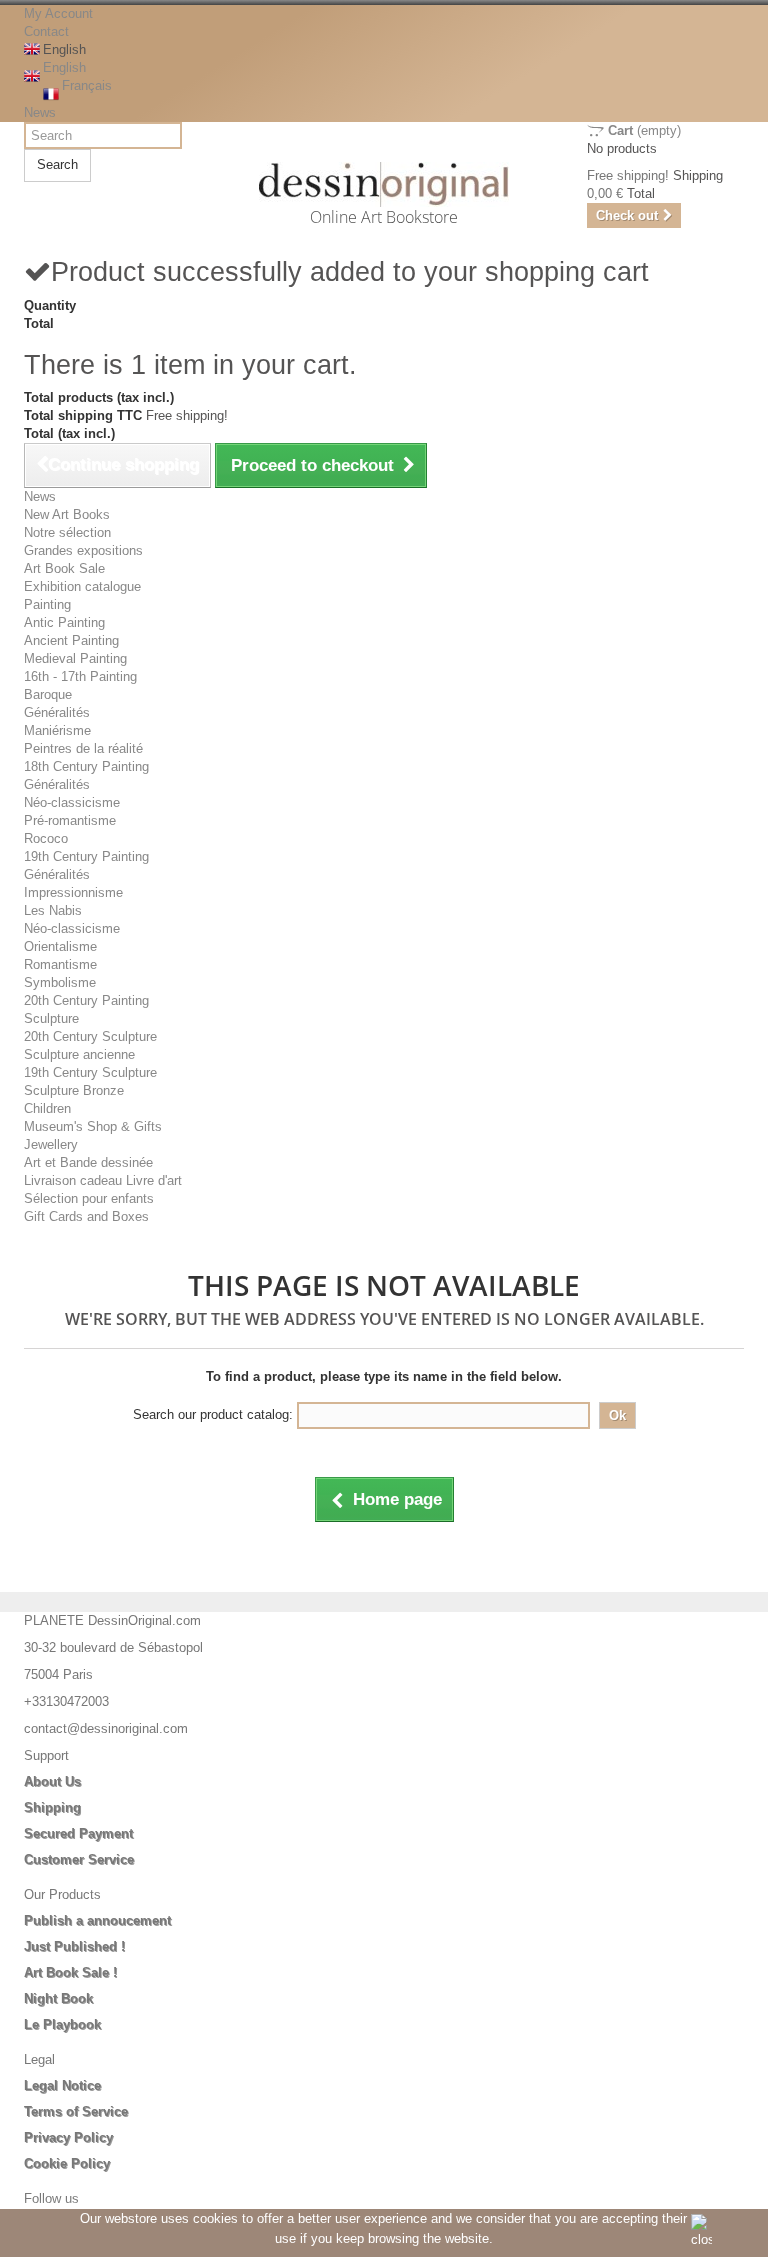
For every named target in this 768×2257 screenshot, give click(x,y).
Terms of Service (76, 2111)
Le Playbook (62, 2024)
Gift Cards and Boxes (86, 1216)
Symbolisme (60, 982)
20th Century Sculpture (90, 1036)
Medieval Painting (75, 658)
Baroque (48, 694)
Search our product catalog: (213, 1414)
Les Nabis (53, 910)
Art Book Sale (64, 568)
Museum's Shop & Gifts (93, 1126)
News (40, 112)
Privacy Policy (68, 2137)
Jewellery (51, 1144)
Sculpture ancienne (79, 1054)
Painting (47, 604)
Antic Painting (64, 622)
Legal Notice (62, 2085)
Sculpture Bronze (74, 1090)
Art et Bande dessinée (88, 1162)
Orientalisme (60, 946)
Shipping (52, 1807)
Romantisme (60, 964)
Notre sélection (67, 532)
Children (47, 1108)
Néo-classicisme (72, 802)
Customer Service (79, 1859)
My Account (58, 13)
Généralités (57, 712)
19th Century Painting (86, 856)
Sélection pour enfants (89, 1198)
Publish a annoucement (97, 1920)
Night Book (58, 1998)
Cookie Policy (67, 2163)
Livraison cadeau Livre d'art (103, 1180)
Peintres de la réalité (83, 748)
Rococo (46, 838)
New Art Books (67, 514)
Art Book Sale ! (70, 1972)
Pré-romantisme (70, 820)
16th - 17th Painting (80, 676)
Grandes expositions (83, 550)
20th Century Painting (86, 1000)
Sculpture (51, 1018)
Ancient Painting (71, 640)
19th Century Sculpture (90, 1072)
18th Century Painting (86, 766)
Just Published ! (74, 1946)
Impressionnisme (73, 892)
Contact (46, 31)
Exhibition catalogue (82, 586)
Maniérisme (57, 730)
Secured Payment (78, 1833)
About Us (52, 1781)
